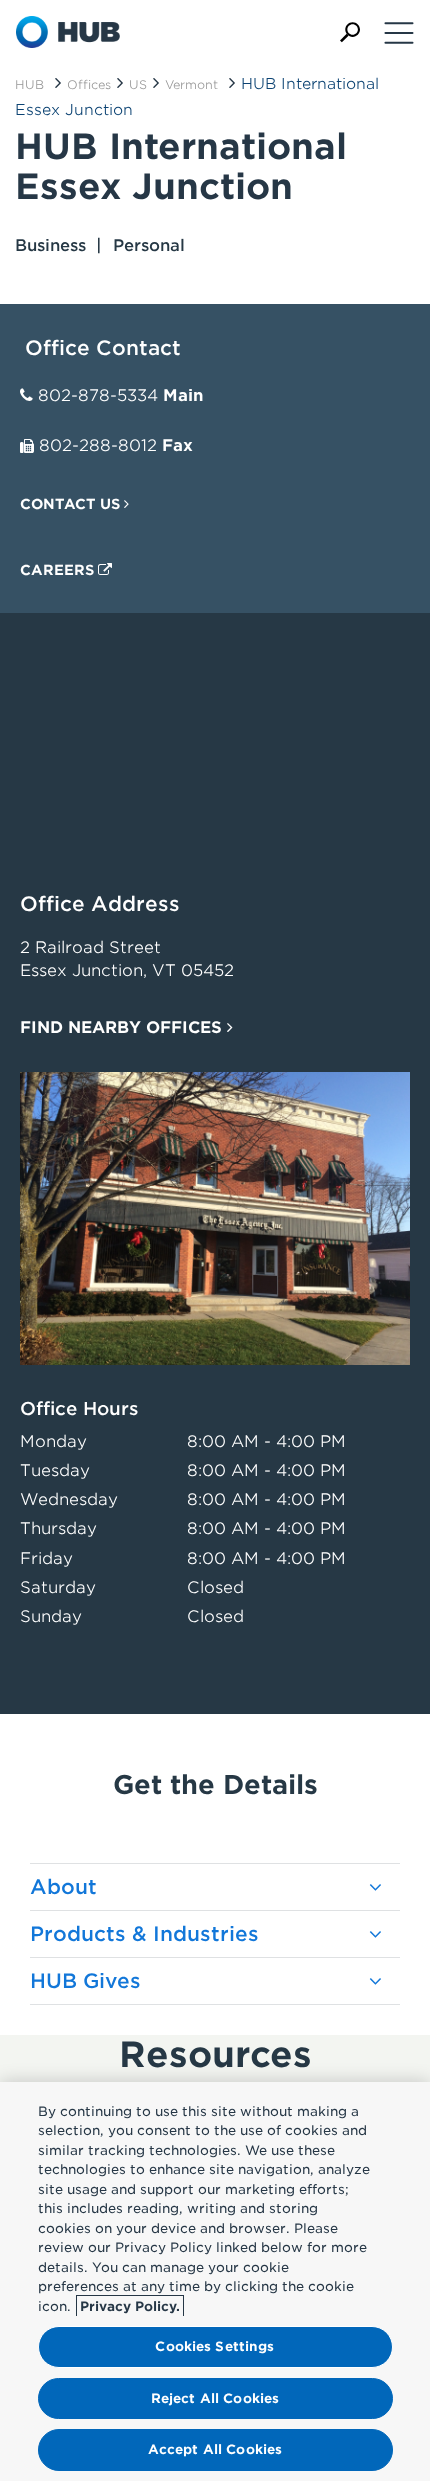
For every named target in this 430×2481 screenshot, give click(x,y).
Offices (89, 84)
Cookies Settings (214, 2346)
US (138, 84)
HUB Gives (85, 1981)
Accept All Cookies (215, 2449)
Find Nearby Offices (123, 1027)
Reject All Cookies (215, 2398)
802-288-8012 (98, 445)
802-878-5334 (98, 395)
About (63, 1887)
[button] (350, 32)
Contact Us (72, 504)
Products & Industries (144, 1934)
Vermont (191, 84)
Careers (59, 570)
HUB (29, 84)
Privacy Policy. (130, 2306)
